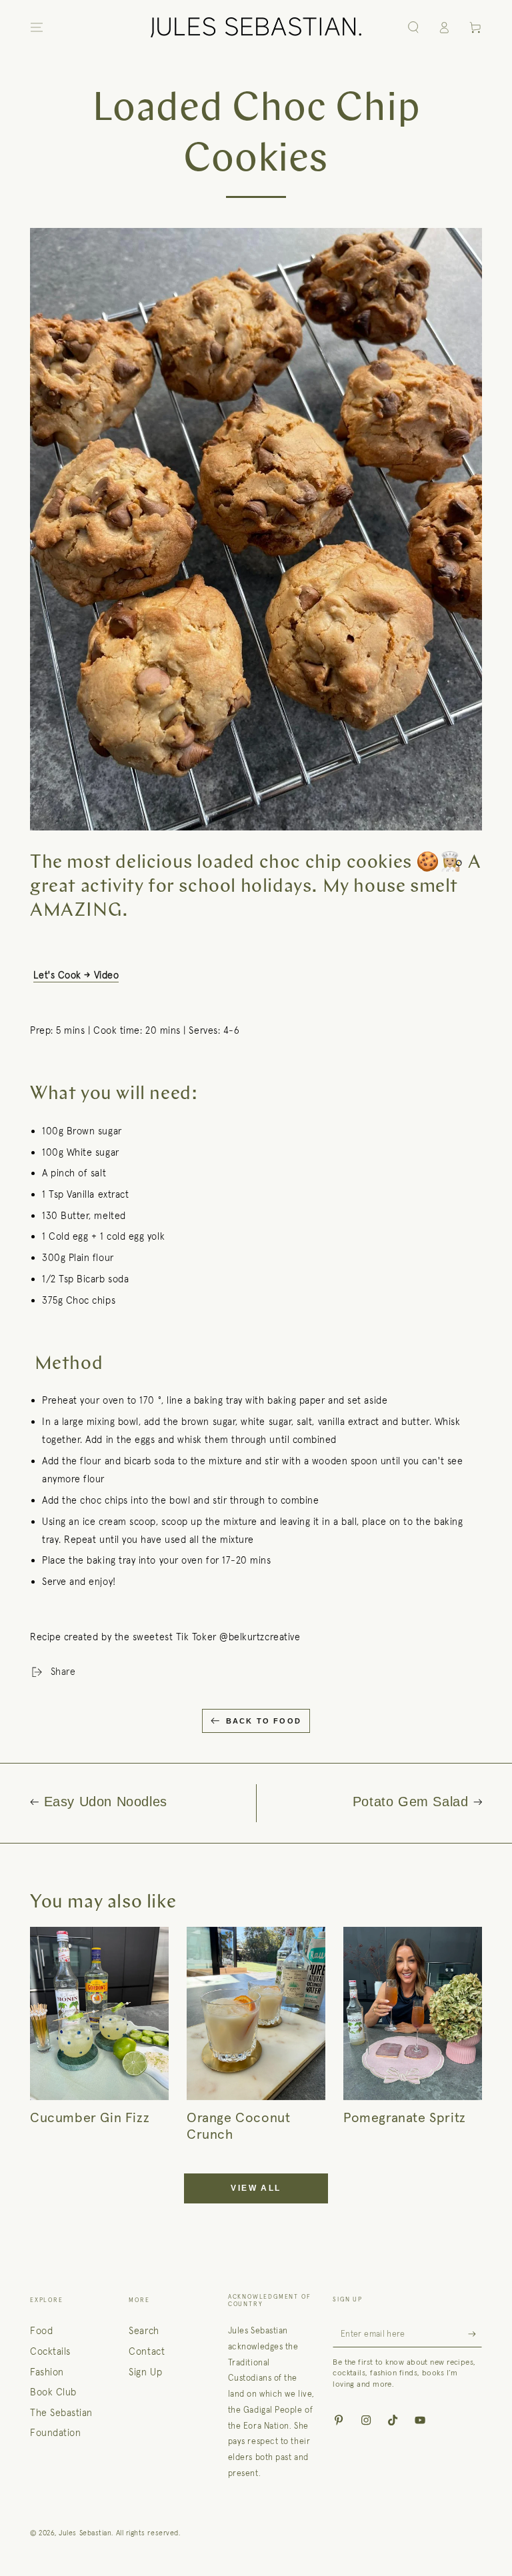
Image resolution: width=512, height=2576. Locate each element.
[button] (413, 27)
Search (144, 2331)
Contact (147, 2351)
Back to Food (264, 1721)
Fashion (47, 2372)
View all (256, 2188)
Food (41, 2331)
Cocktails (50, 2351)
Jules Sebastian (85, 2533)
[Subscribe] (475, 2334)
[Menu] (37, 27)
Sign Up (145, 2372)
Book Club (53, 2392)
